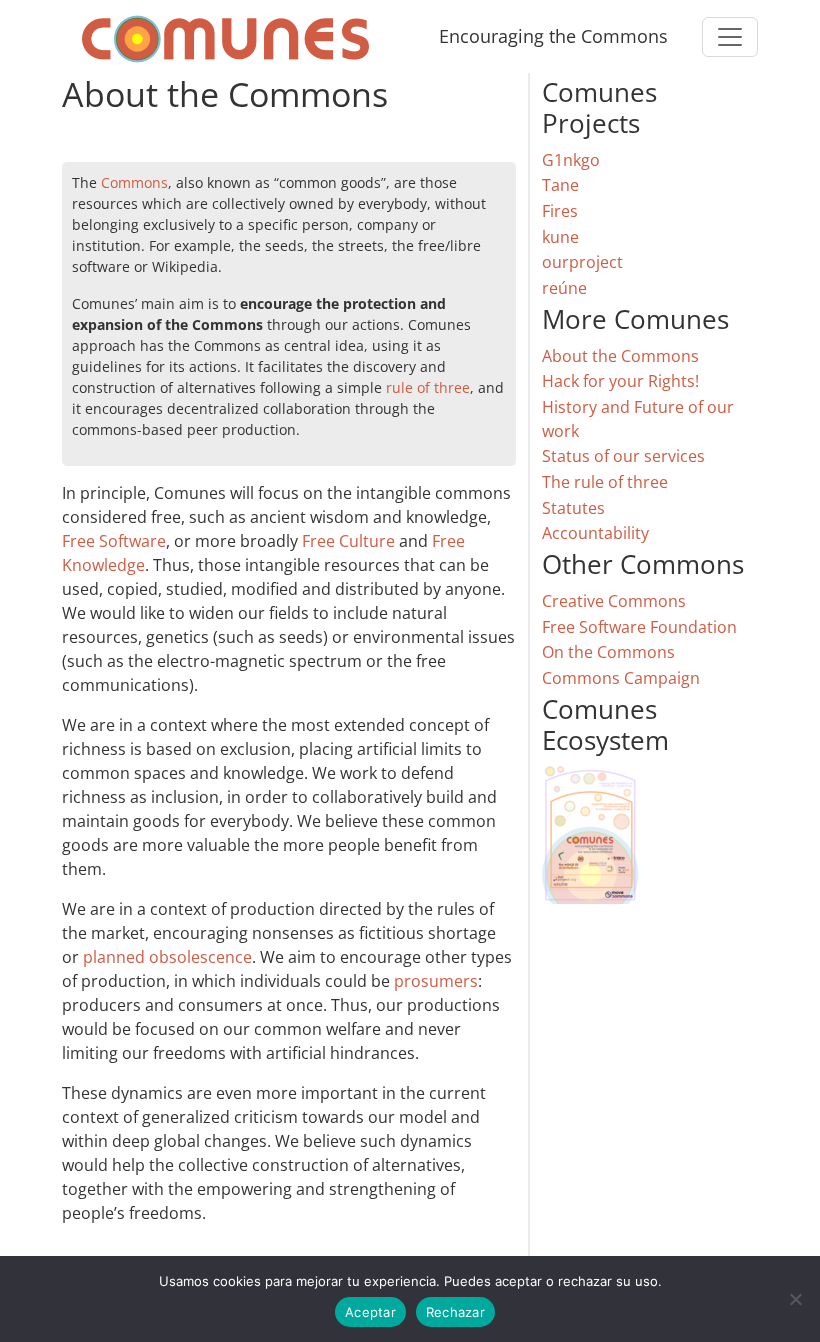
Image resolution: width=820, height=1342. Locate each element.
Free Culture (348, 541)
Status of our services (623, 456)
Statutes (573, 508)
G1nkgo (571, 160)
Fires (560, 211)
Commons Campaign (621, 678)
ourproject (582, 262)
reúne (564, 288)
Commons (134, 182)
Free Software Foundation (639, 627)
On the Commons (608, 652)
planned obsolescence (167, 957)
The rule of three (605, 482)
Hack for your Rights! (620, 381)
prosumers (436, 981)
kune (560, 237)
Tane (560, 185)
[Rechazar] (795, 1299)
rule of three (428, 387)
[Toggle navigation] (730, 37)
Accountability (595, 533)
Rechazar (455, 1312)
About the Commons (620, 356)
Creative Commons (614, 601)
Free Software (114, 541)
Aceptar (370, 1312)
